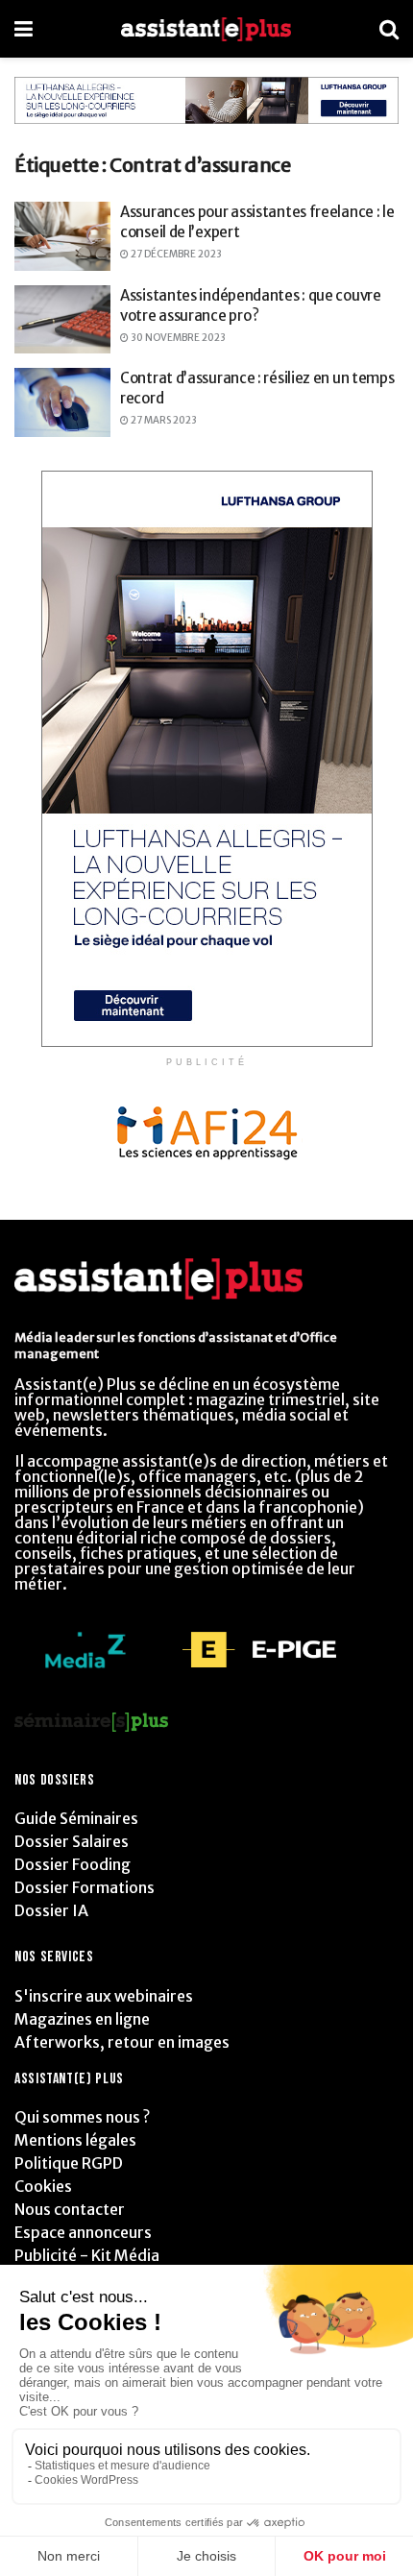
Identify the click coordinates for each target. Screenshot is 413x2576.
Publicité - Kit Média (87, 2255)
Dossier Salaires (72, 1841)
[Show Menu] (24, 29)
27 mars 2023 (163, 420)
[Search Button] (389, 29)
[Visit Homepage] (206, 29)
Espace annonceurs (83, 2232)
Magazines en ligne (82, 2019)
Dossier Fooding (73, 1864)
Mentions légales (75, 2140)
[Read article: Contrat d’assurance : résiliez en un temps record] (62, 402)
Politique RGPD (69, 2163)
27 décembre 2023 (175, 254)
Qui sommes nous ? (82, 2117)
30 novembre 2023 (177, 338)
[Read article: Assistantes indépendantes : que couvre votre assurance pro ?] (62, 320)
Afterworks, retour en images (122, 2042)
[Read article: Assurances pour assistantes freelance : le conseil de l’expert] (62, 236)
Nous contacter (70, 2209)
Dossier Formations (85, 1887)
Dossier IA (51, 1910)
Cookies (43, 2186)
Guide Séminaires (76, 1818)
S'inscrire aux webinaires (104, 1996)
